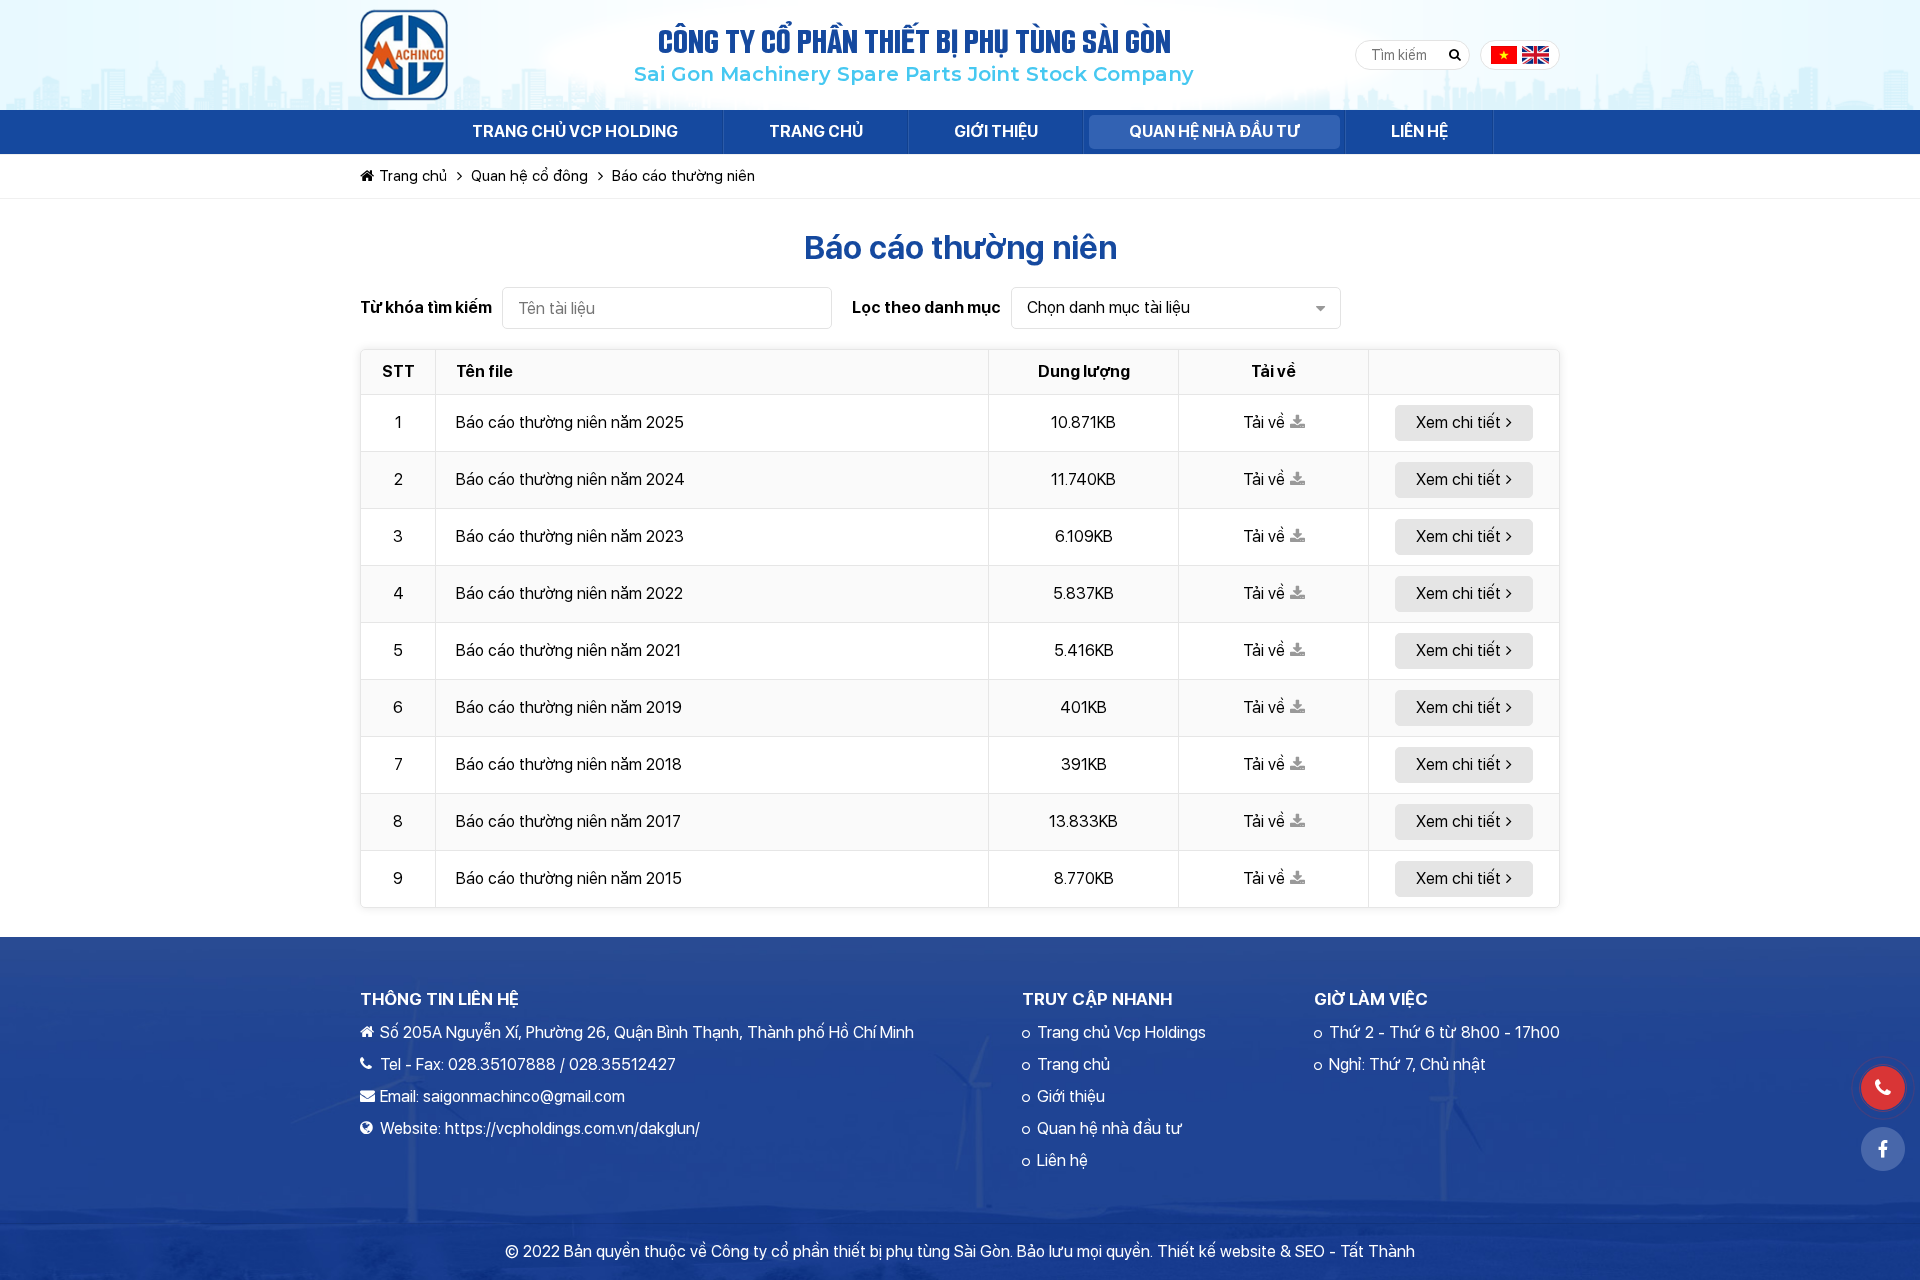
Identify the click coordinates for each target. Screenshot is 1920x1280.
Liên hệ (1062, 1160)
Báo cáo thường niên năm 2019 (569, 707)
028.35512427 (622, 1064)
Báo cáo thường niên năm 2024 (570, 479)
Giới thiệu (1071, 1096)
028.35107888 (502, 1064)
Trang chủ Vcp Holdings (1121, 1032)
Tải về (1264, 422)
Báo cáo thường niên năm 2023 (570, 536)
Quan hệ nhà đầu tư (1110, 1128)
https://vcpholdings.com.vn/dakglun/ (572, 1128)
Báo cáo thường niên (683, 176)
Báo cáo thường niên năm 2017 (568, 821)
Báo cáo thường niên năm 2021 (568, 650)
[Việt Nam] (1504, 55)
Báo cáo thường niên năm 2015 (569, 878)
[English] (1535, 55)
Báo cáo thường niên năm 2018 (569, 764)
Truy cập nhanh (1097, 999)
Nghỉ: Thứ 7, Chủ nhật (1407, 1064)
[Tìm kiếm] (1455, 55)
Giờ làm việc (1371, 999)
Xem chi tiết (1458, 422)
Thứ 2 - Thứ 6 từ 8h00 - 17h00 (1444, 1032)
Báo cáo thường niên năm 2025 (570, 422)
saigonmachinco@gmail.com (524, 1096)
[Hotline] (1883, 1088)
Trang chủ (413, 176)
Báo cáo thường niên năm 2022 (569, 593)
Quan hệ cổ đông (529, 176)
